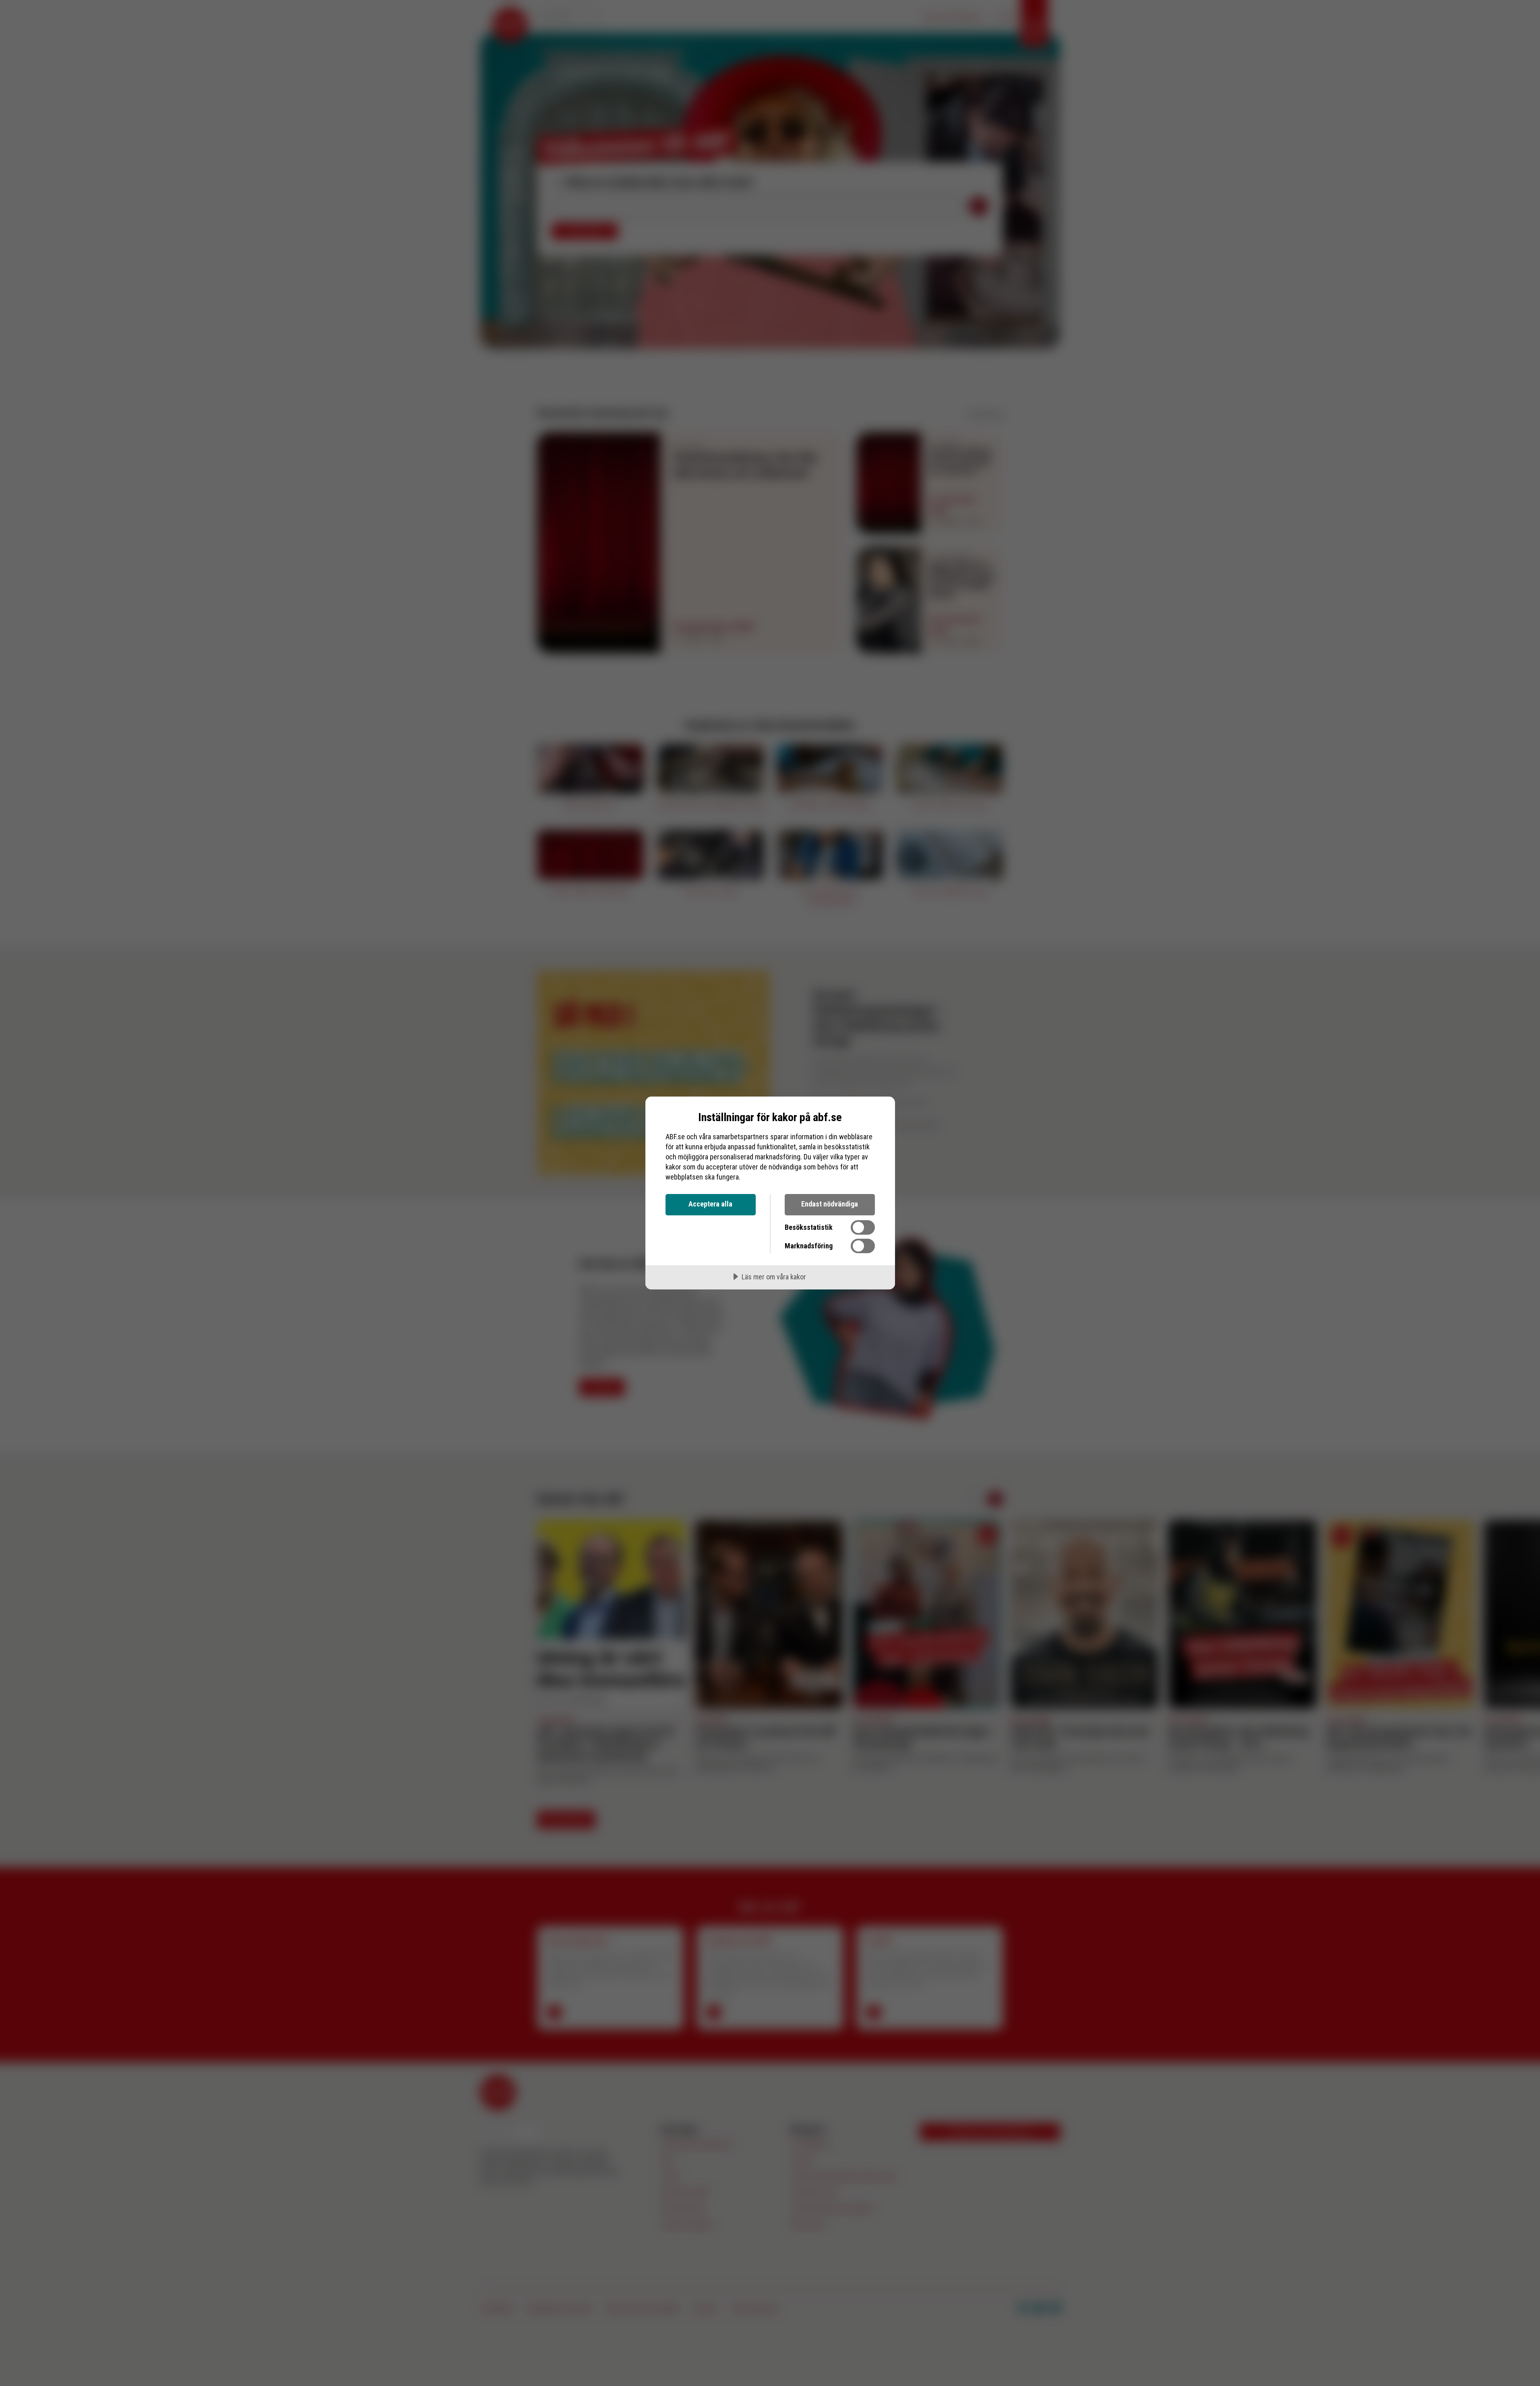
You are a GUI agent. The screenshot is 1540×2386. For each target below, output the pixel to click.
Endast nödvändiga (830, 1204)
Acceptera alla (710, 1204)
